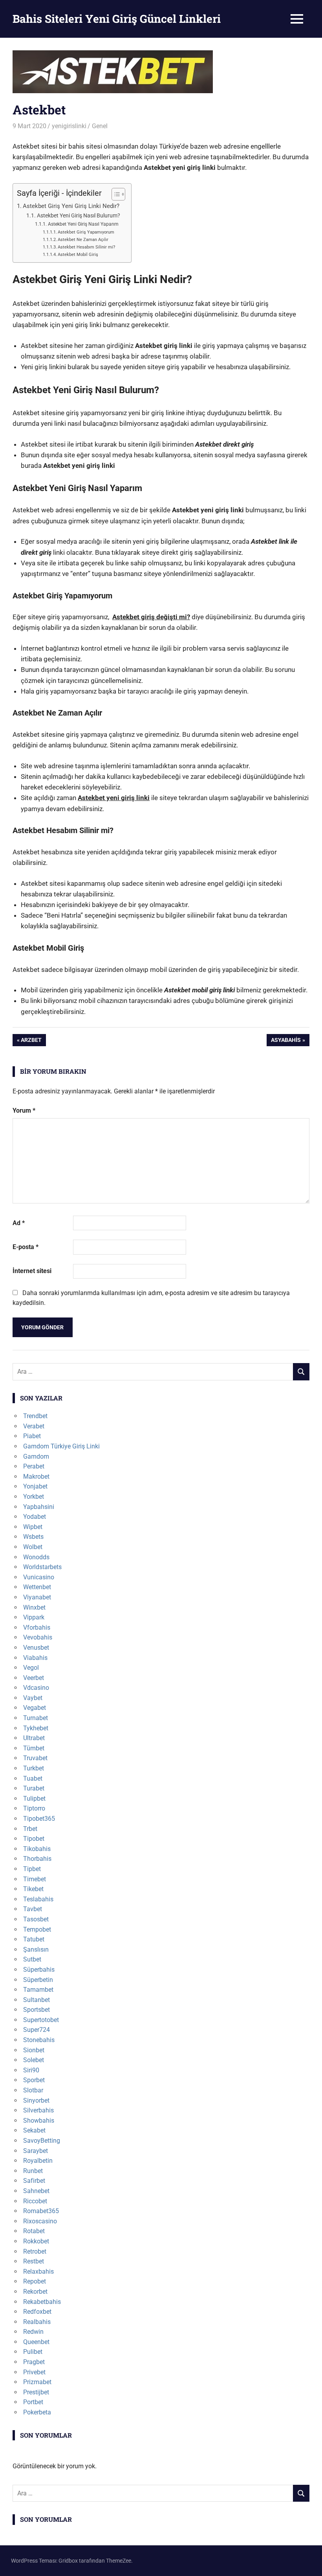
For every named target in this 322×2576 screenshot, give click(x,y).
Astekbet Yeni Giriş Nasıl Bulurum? (79, 215)
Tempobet (37, 1929)
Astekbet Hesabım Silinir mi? (86, 247)
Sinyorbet (36, 2100)
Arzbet (31, 1041)
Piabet (32, 1436)
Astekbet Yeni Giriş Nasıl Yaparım (83, 224)
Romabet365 (41, 2211)
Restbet (34, 2261)
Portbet (33, 2402)
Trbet (30, 1829)
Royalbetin (38, 2161)
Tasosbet (36, 1919)
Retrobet (35, 2251)
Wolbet (33, 1547)
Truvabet (35, 1758)
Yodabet (35, 1517)
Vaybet (33, 1698)
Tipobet (34, 1839)
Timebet (35, 1879)
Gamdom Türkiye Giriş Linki (61, 1446)
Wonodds (36, 1557)
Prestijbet (36, 2392)
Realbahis (37, 2322)
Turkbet (34, 1768)
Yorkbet (34, 1497)
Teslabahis (38, 1899)
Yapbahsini (39, 1507)
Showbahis (39, 2121)
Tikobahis (37, 1849)
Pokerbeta (37, 2412)
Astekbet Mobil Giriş (78, 255)
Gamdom (36, 1456)
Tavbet (33, 1909)
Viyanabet (37, 1597)
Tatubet (34, 1939)
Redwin (33, 2332)
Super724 (37, 2030)
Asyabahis (286, 1041)
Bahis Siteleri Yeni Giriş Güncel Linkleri (117, 19)
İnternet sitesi (32, 1271)
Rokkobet (36, 2241)
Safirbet (34, 2181)
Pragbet (34, 2362)
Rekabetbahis (42, 2302)
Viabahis (35, 1658)
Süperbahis (39, 1970)
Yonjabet (35, 1486)
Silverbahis (38, 2110)
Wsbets (33, 1537)
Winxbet (34, 1607)
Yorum (24, 1110)
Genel (100, 126)
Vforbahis (37, 1627)
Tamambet (38, 1990)
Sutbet (32, 1959)
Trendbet (35, 1416)
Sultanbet (37, 2000)
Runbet (33, 2171)
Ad (19, 1223)
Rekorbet (35, 2292)
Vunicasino (39, 1577)
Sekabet (34, 2130)
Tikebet (33, 1889)
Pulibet (33, 2352)
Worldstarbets (42, 1567)
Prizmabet (37, 2382)
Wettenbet (37, 1587)
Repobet (35, 2281)
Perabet (34, 1466)
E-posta (26, 1247)
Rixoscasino (40, 2221)
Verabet (34, 1426)
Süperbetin (38, 1980)
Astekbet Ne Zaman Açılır (83, 240)
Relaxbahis (38, 2271)
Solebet (34, 2060)
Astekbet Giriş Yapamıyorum (86, 232)
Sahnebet (36, 2191)
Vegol (31, 1668)
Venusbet (36, 1648)
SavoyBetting (42, 2141)
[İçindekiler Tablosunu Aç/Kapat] (114, 194)
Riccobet (35, 2201)
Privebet (34, 2372)
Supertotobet (41, 2020)
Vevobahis (38, 1637)
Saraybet (36, 2151)
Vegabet (35, 1708)
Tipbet (32, 1869)
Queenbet (36, 2342)
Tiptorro (34, 1808)
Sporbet (34, 2080)
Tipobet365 (39, 1819)
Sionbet (34, 2050)
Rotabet (34, 2231)
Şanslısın (36, 1949)
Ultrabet (34, 1738)
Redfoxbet (37, 2312)
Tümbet (34, 1748)
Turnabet (36, 1718)
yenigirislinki (69, 126)
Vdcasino (36, 1688)
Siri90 (31, 2070)
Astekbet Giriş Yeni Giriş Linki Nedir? (71, 206)
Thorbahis (37, 1859)
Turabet (34, 1788)
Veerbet (34, 1678)
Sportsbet (37, 2010)
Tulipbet (34, 1799)
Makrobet (36, 1477)
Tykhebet (36, 1728)
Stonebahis (39, 2040)
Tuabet (33, 1778)
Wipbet (33, 1527)
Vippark (34, 1617)
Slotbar (33, 2090)
